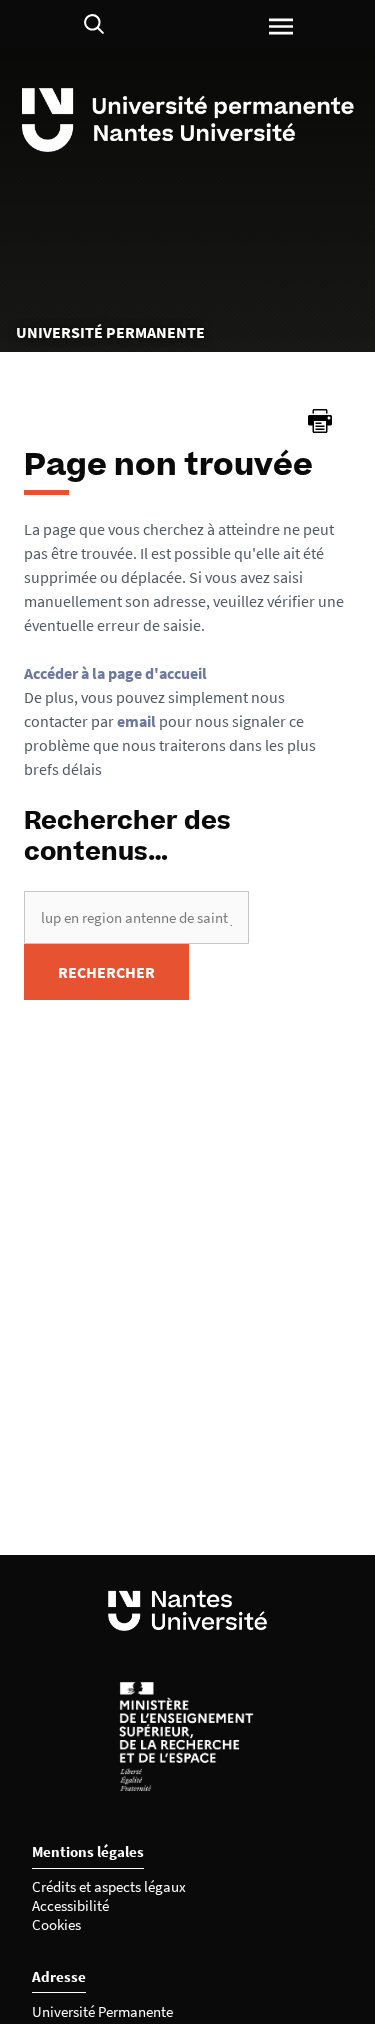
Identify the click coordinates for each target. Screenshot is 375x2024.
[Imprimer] (320, 421)
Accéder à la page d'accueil (115, 673)
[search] (136, 917)
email (136, 721)
